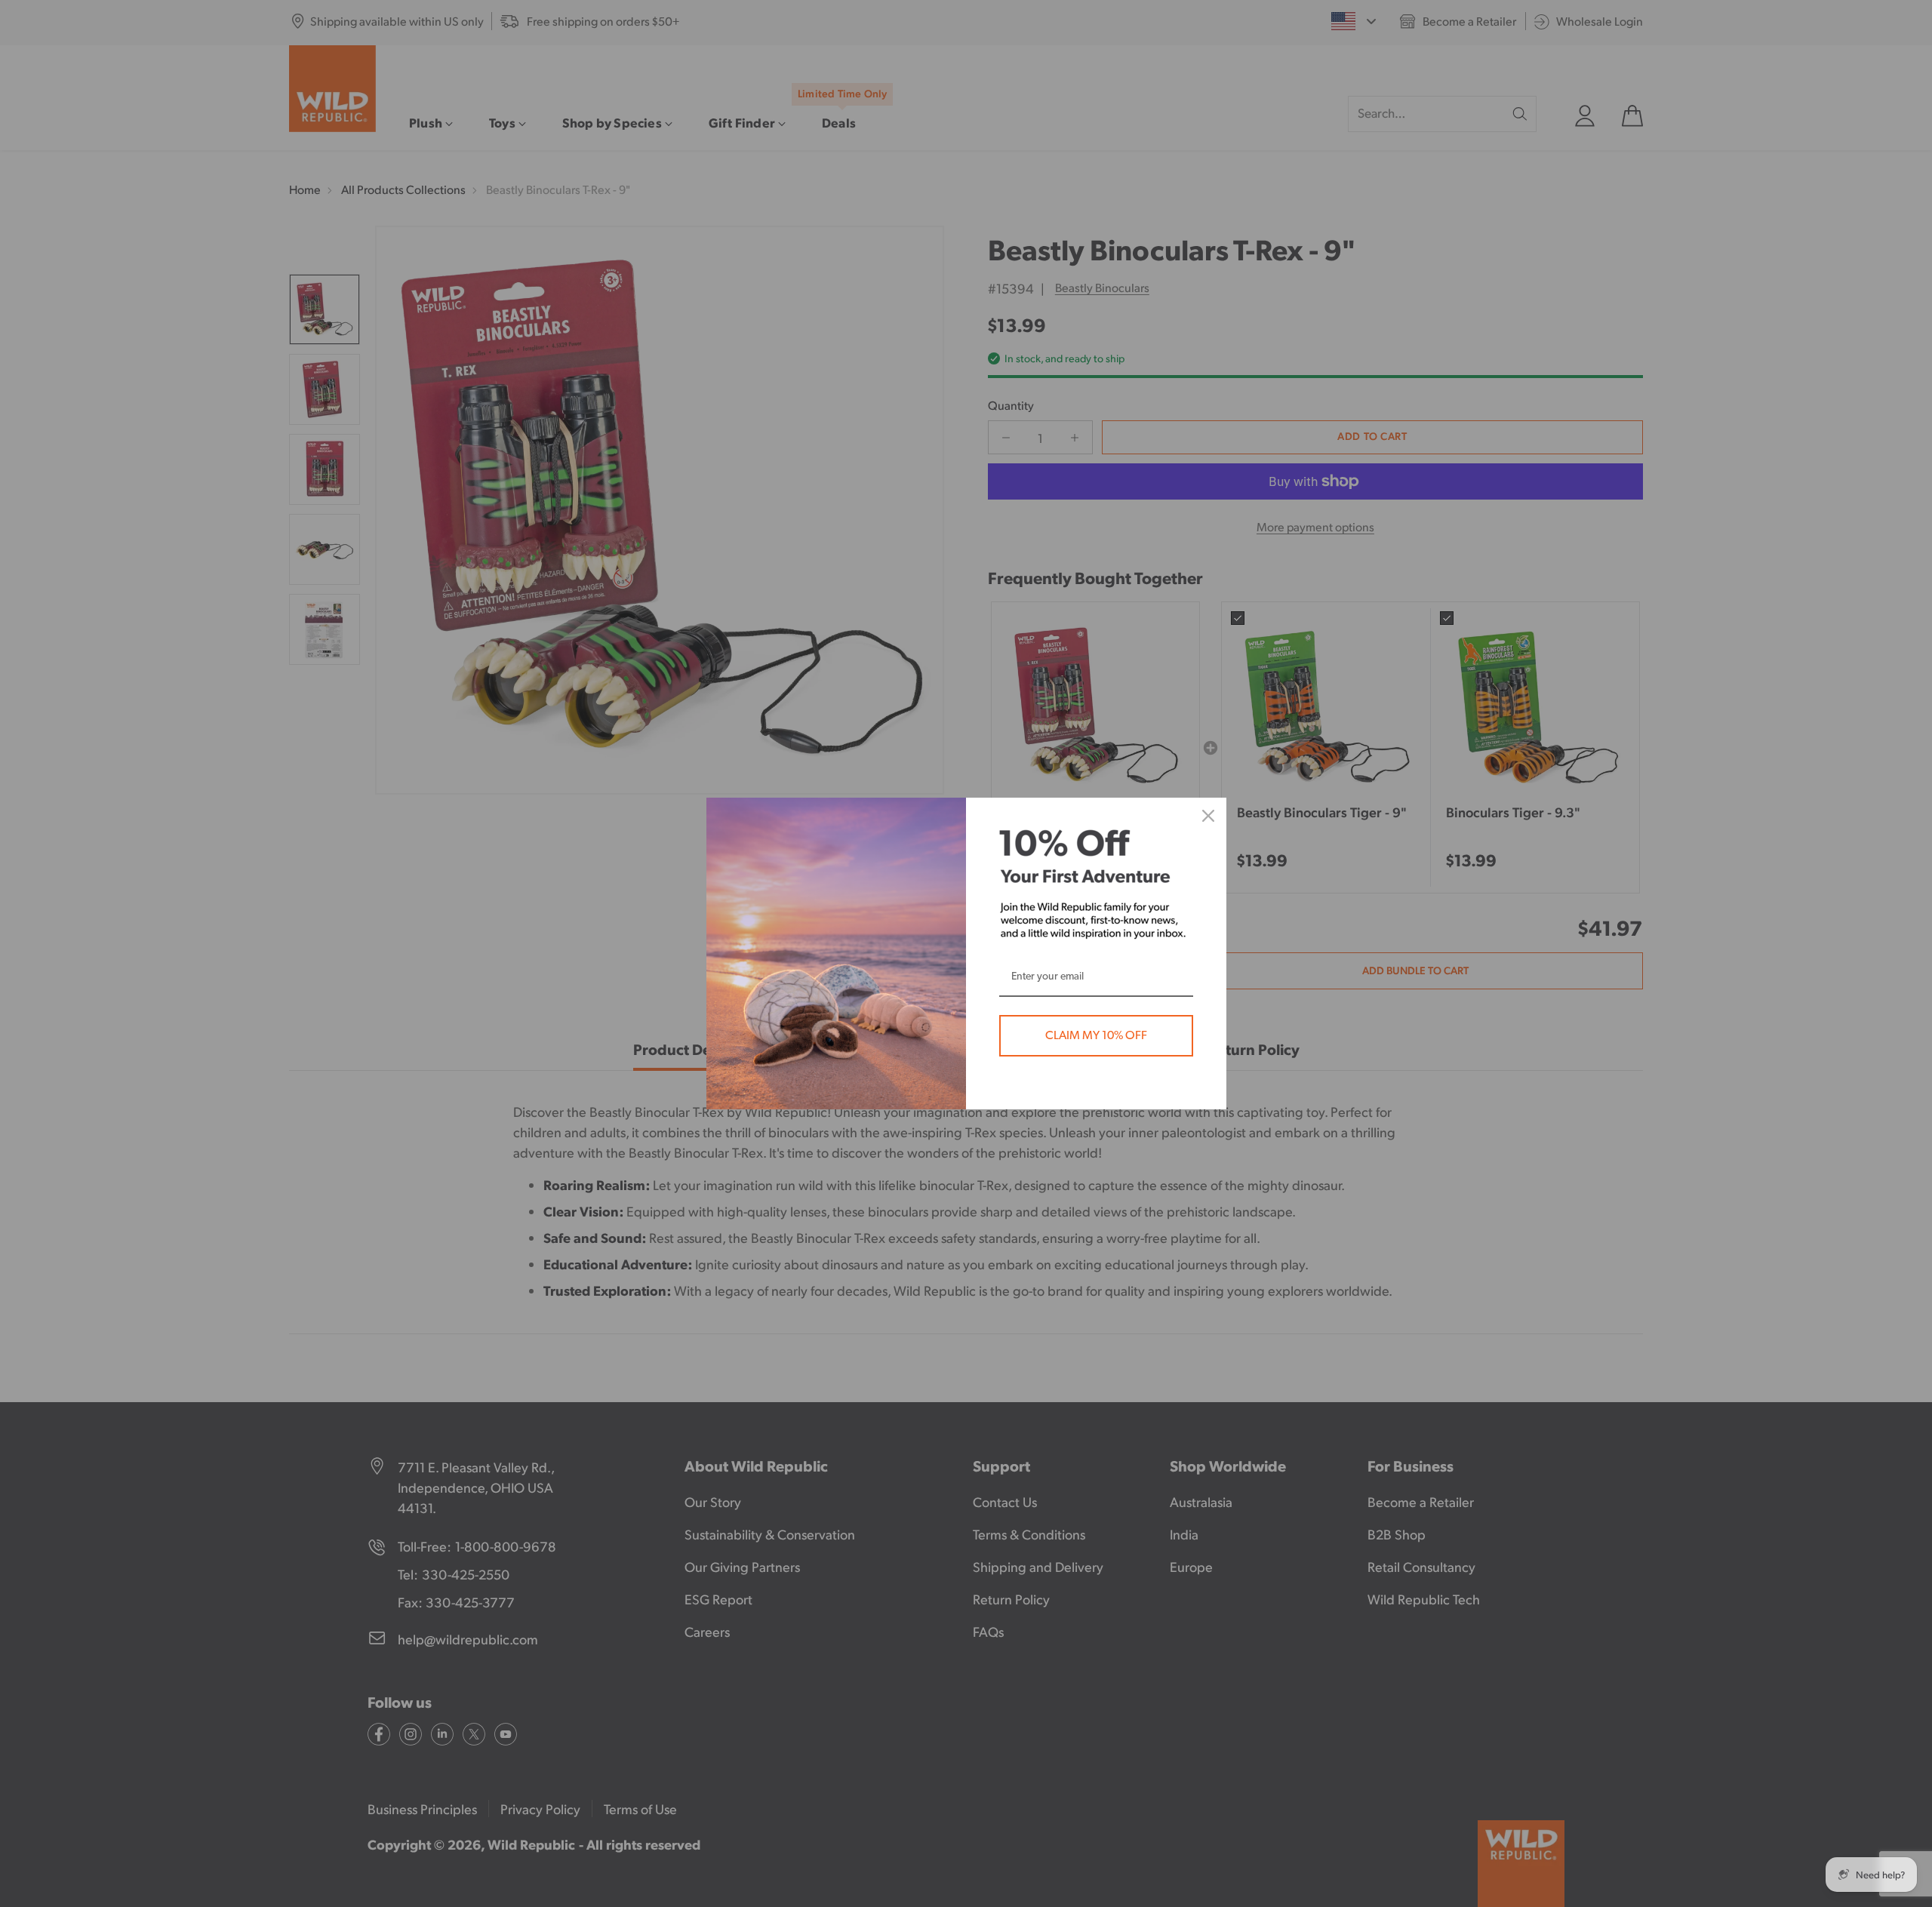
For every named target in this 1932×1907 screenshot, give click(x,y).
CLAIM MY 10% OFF (1096, 1035)
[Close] (1208, 816)
